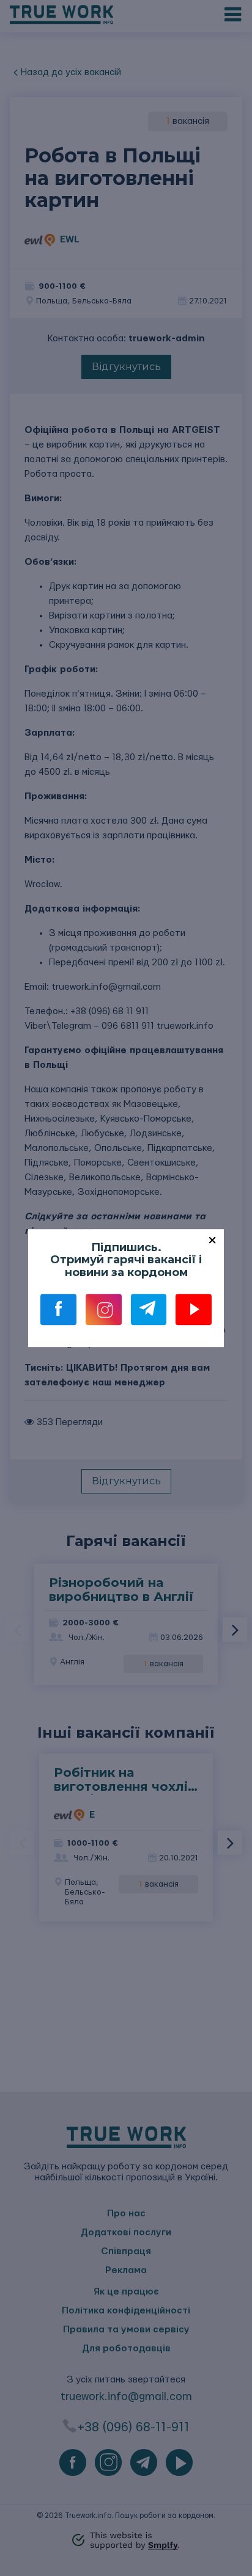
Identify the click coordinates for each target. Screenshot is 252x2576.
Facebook (58, 1310)
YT (194, 1310)
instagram (104, 1310)
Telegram (149, 1310)
